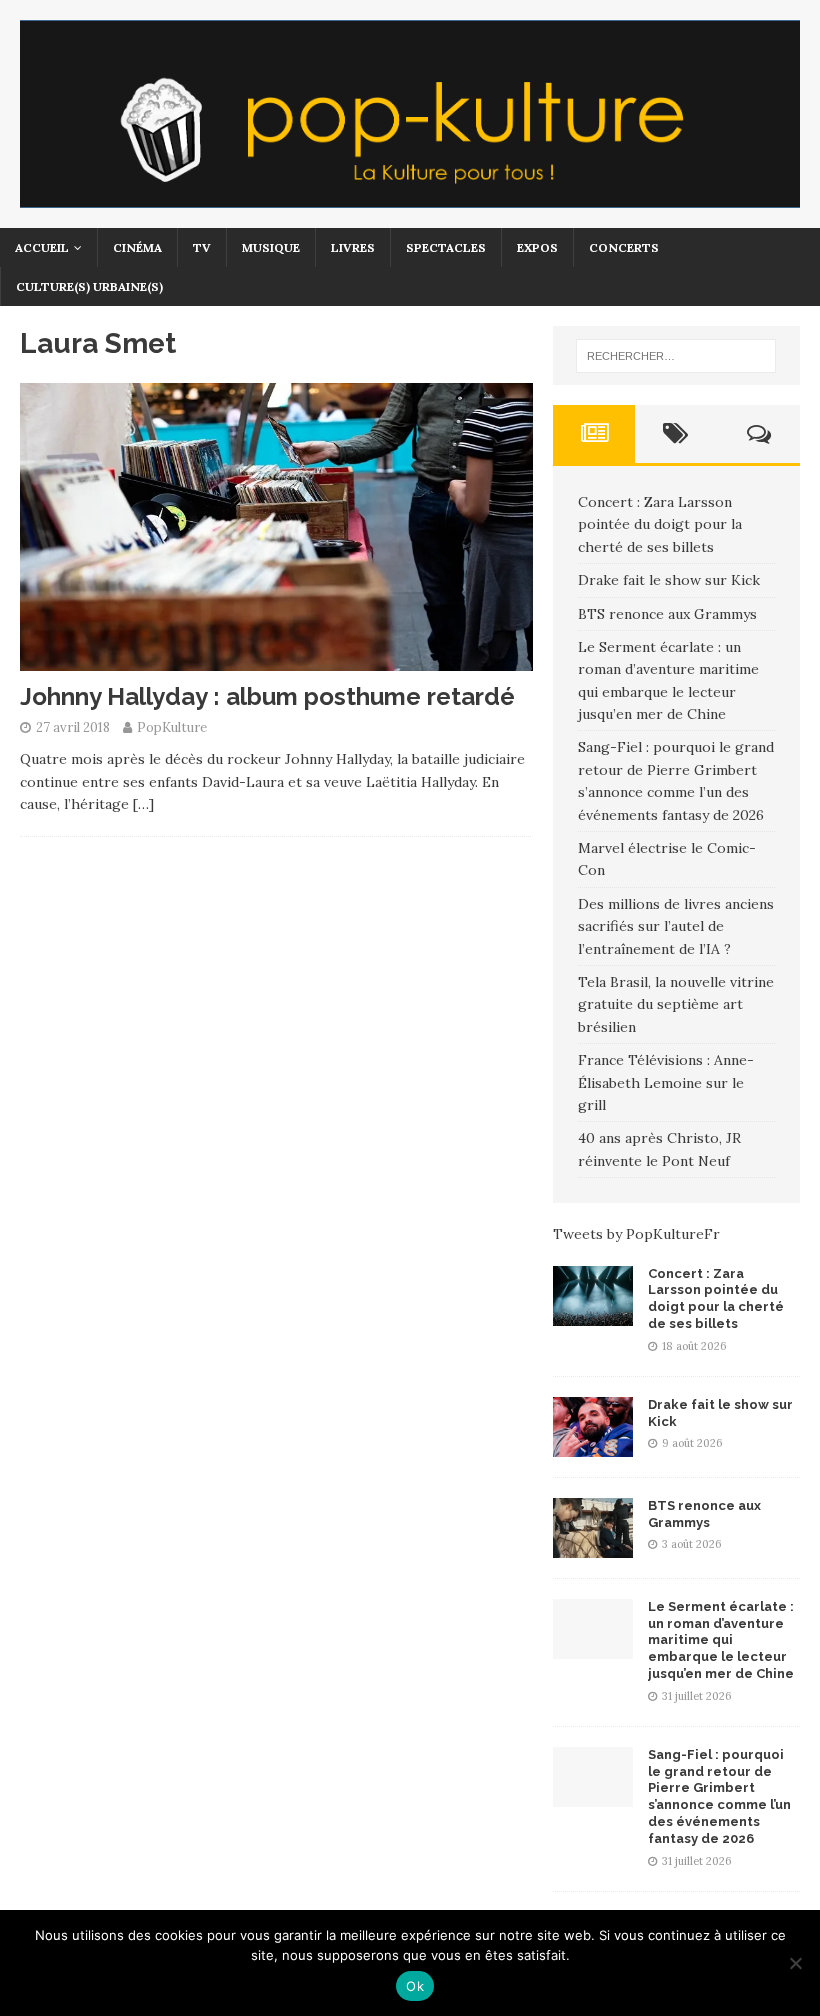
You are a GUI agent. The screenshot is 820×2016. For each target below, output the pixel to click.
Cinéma (137, 247)
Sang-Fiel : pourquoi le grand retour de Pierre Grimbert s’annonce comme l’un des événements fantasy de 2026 (719, 1796)
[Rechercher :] (676, 356)
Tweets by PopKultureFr (636, 1234)
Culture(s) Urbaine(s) (89, 286)
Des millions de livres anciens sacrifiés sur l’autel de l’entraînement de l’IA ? (676, 926)
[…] (143, 804)
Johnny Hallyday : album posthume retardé (267, 696)
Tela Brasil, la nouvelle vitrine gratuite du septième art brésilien (676, 1004)
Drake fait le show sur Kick (669, 580)
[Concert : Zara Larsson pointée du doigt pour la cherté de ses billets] (593, 1314)
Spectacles (446, 247)
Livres (353, 247)
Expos (537, 247)
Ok (415, 1986)
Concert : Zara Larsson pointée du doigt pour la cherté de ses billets (660, 524)
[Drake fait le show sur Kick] (593, 1445)
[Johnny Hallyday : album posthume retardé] (276, 660)
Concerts (624, 247)
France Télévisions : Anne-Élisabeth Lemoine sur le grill (666, 1082)
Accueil (42, 247)
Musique (271, 247)
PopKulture (172, 727)
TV (202, 247)
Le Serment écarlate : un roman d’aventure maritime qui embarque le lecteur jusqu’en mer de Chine (721, 1640)
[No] (795, 1963)
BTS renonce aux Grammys (667, 614)
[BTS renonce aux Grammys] (593, 1546)
